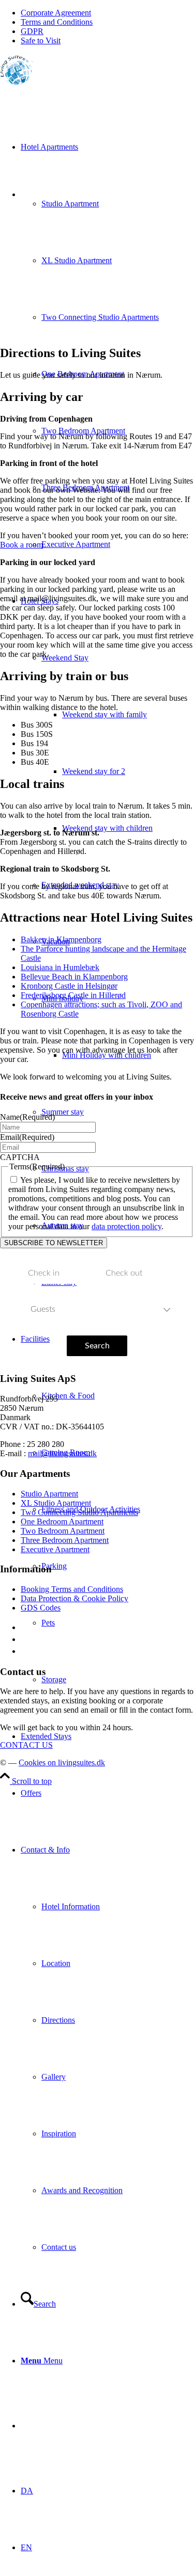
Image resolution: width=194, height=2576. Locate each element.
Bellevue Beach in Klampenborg (74, 977)
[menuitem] (107, 13)
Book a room (21, 545)
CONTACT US (26, 1745)
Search (97, 1346)
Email (27, 1137)
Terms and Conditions (57, 22)
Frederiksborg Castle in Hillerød (73, 995)
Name (27, 1117)
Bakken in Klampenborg (61, 939)
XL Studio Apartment (56, 1503)
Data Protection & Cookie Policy (74, 1598)
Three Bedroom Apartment (65, 1540)
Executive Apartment (55, 1549)
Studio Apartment (49, 1494)
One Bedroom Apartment (62, 1522)
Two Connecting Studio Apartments (79, 1512)
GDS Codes (41, 1608)
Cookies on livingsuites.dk (62, 1762)
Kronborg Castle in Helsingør (69, 986)
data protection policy (126, 1226)
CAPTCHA (20, 1157)
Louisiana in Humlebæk (60, 967)
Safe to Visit (41, 41)
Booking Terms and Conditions (72, 1589)
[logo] (17, 82)
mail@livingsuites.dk (62, 1453)
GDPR (32, 31)
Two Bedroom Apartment (63, 1531)
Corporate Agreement (56, 13)
